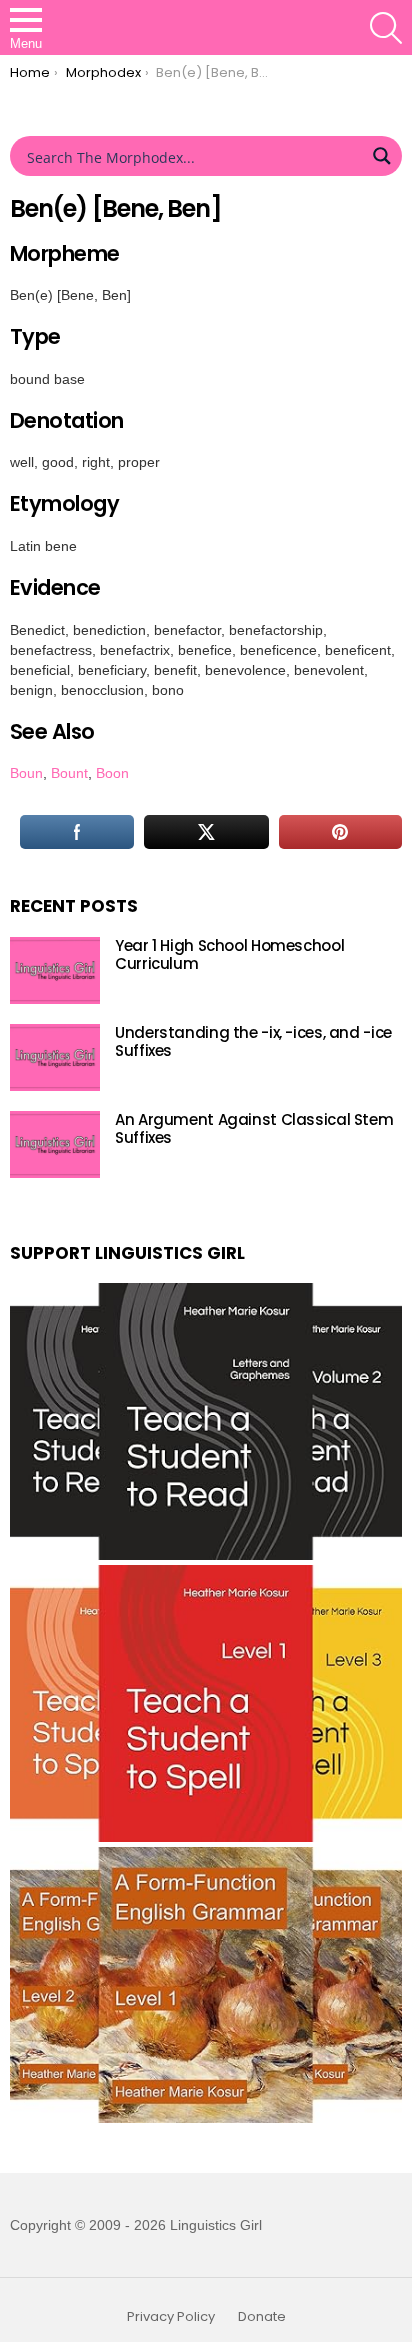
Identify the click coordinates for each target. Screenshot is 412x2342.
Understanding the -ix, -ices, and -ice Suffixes (253, 1041)
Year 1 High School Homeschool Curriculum (229, 954)
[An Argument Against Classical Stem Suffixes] (55, 1144)
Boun (26, 773)
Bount (69, 773)
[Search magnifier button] (382, 156)
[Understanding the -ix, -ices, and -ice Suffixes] (55, 1057)
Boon (112, 773)
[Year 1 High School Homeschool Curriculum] (55, 970)
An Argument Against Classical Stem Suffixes (254, 1128)
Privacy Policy (171, 2317)
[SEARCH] (386, 28)
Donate (262, 2317)
